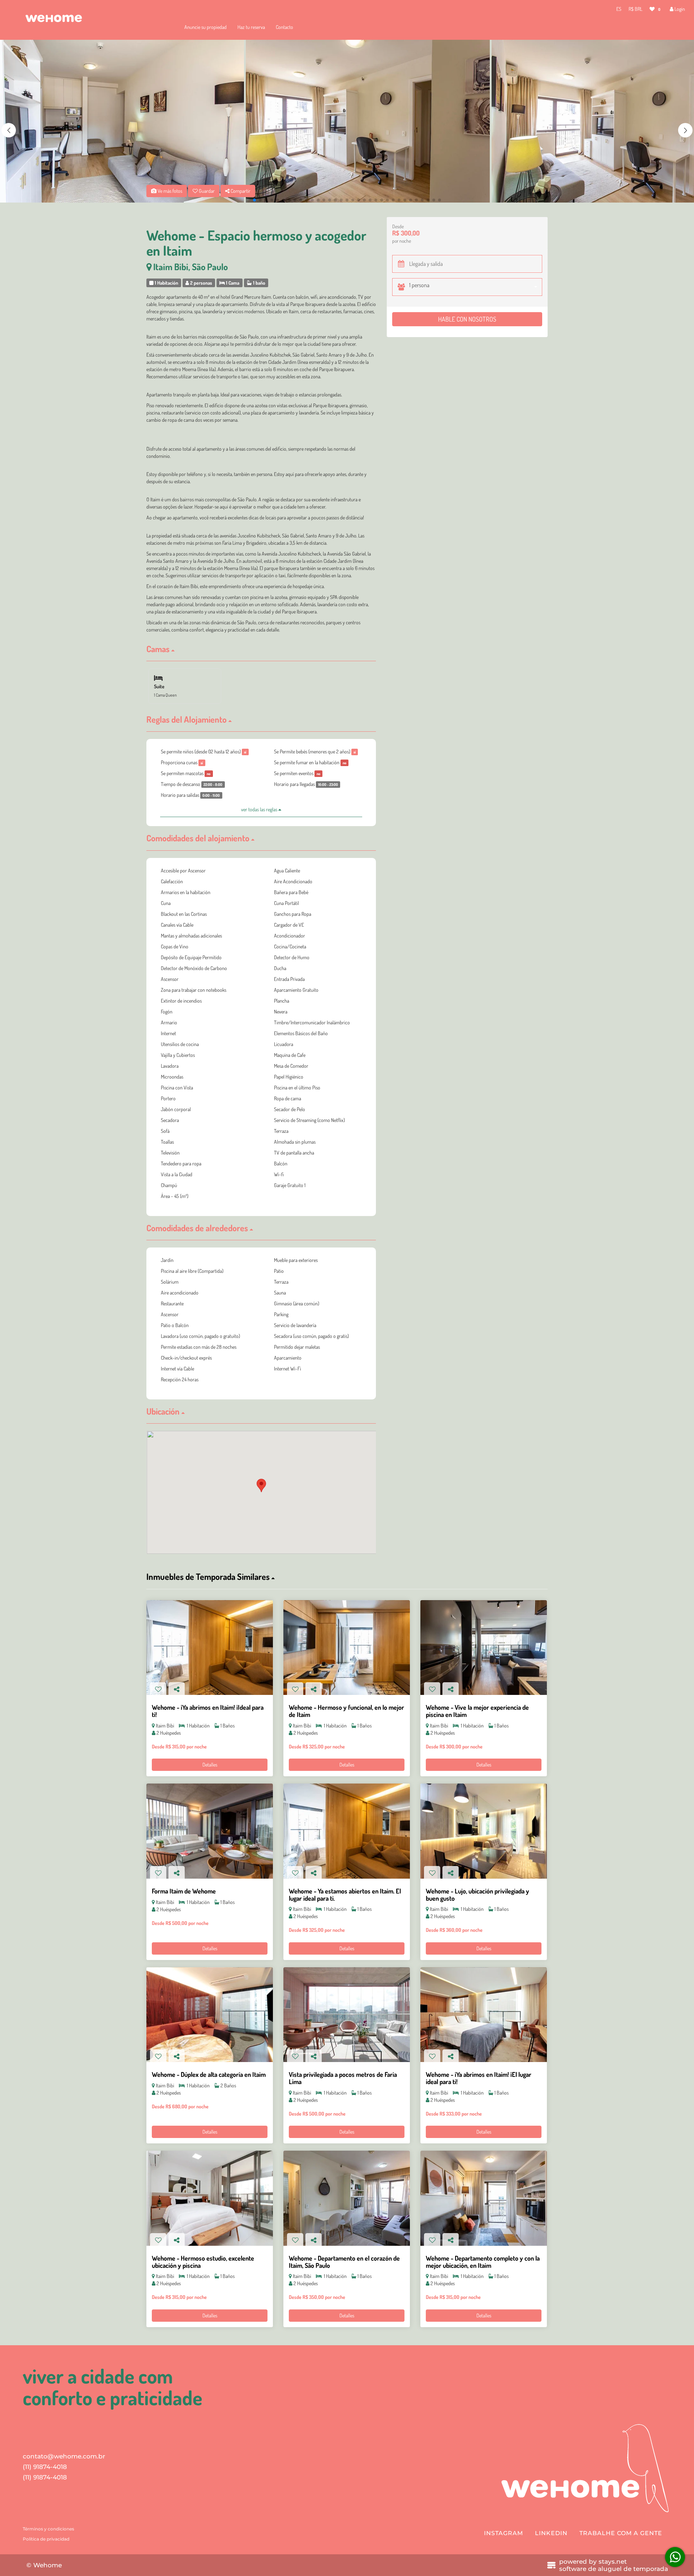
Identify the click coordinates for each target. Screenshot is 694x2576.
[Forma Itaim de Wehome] (210, 1831)
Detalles (210, 1765)
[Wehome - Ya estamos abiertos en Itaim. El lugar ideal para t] (347, 1831)
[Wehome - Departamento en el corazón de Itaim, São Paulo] (347, 2198)
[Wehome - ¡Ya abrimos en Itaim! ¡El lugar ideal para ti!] (484, 2015)
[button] (685, 130)
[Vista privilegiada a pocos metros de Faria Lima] (347, 2015)
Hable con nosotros (467, 319)
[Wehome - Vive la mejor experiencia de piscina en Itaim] (484, 1648)
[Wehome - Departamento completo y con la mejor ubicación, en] (484, 2198)
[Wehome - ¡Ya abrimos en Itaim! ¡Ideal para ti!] (210, 1648)
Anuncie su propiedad (205, 27)
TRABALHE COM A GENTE (621, 2533)
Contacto (284, 27)
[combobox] (475, 287)
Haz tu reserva (251, 27)
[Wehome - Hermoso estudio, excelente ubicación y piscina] (210, 2198)
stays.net (613, 2562)
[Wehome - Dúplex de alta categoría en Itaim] (210, 2015)
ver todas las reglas (260, 809)
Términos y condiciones (48, 2529)
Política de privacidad (46, 2539)
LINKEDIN (551, 2533)
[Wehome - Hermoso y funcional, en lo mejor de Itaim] (347, 1648)
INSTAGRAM (504, 2533)
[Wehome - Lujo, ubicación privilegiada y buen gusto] (484, 1831)
